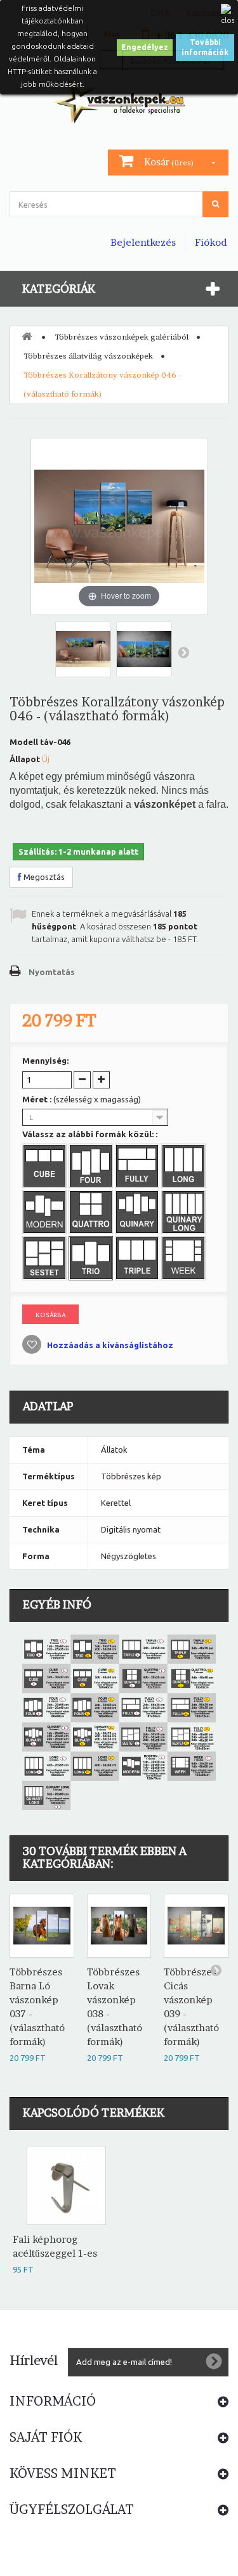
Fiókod (211, 242)
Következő (183, 652)
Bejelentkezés (143, 242)
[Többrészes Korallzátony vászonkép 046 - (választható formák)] (83, 649)
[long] (185, 1167)
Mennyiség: (45, 1061)
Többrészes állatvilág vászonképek (88, 356)
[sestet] (46, 1259)
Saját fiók (46, 2437)
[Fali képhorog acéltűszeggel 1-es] (66, 2185)
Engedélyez (145, 47)
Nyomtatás (52, 972)
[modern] (46, 1213)
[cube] (46, 1167)
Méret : (82, 1099)
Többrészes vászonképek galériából (122, 337)
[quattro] (92, 1213)
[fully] (138, 1167)
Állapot (25, 759)
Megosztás (43, 877)
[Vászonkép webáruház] (119, 101)
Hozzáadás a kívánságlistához (109, 1345)
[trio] (92, 1259)
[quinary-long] (185, 1213)
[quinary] (138, 1213)
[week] (185, 1259)
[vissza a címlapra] (27, 336)
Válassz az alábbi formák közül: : (91, 1134)
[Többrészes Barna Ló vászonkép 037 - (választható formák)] (42, 1926)
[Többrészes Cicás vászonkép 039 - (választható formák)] (196, 1926)
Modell (24, 742)
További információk (205, 47)
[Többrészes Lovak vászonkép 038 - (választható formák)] (119, 1926)
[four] (92, 1167)
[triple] (138, 1259)
